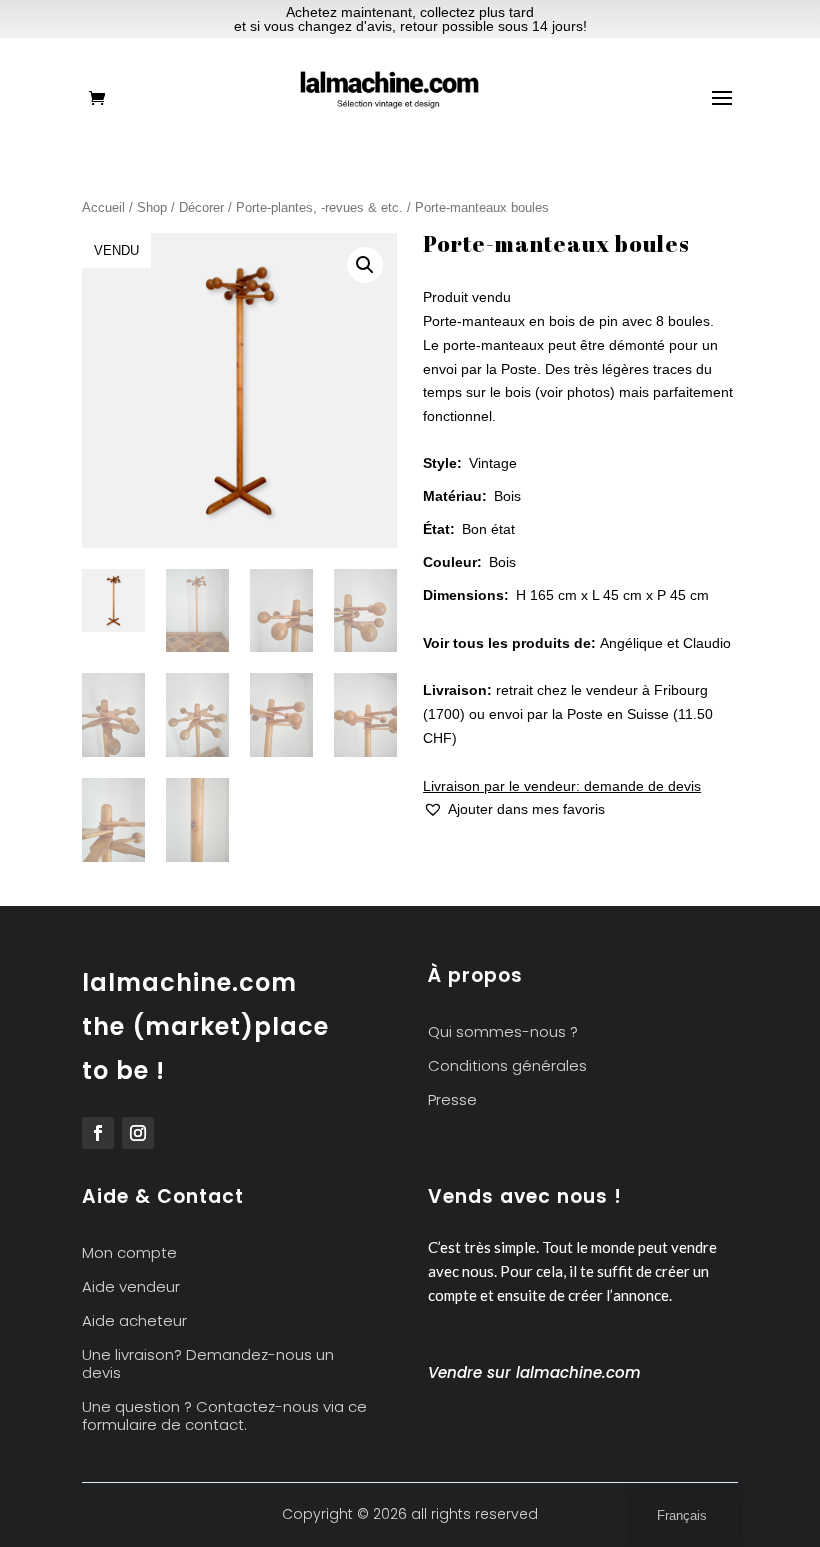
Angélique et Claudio (665, 643)
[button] (365, 265)
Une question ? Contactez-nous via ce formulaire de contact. (224, 1416)
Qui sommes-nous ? (503, 1032)
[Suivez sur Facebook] (98, 1133)
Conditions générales (507, 1066)
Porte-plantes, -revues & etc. (319, 207)
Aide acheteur (134, 1321)
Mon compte (129, 1253)
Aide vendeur (131, 1287)
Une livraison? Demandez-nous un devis (208, 1364)
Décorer (201, 207)
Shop (152, 207)
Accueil (103, 207)
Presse (452, 1100)
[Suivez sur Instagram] (138, 1133)
